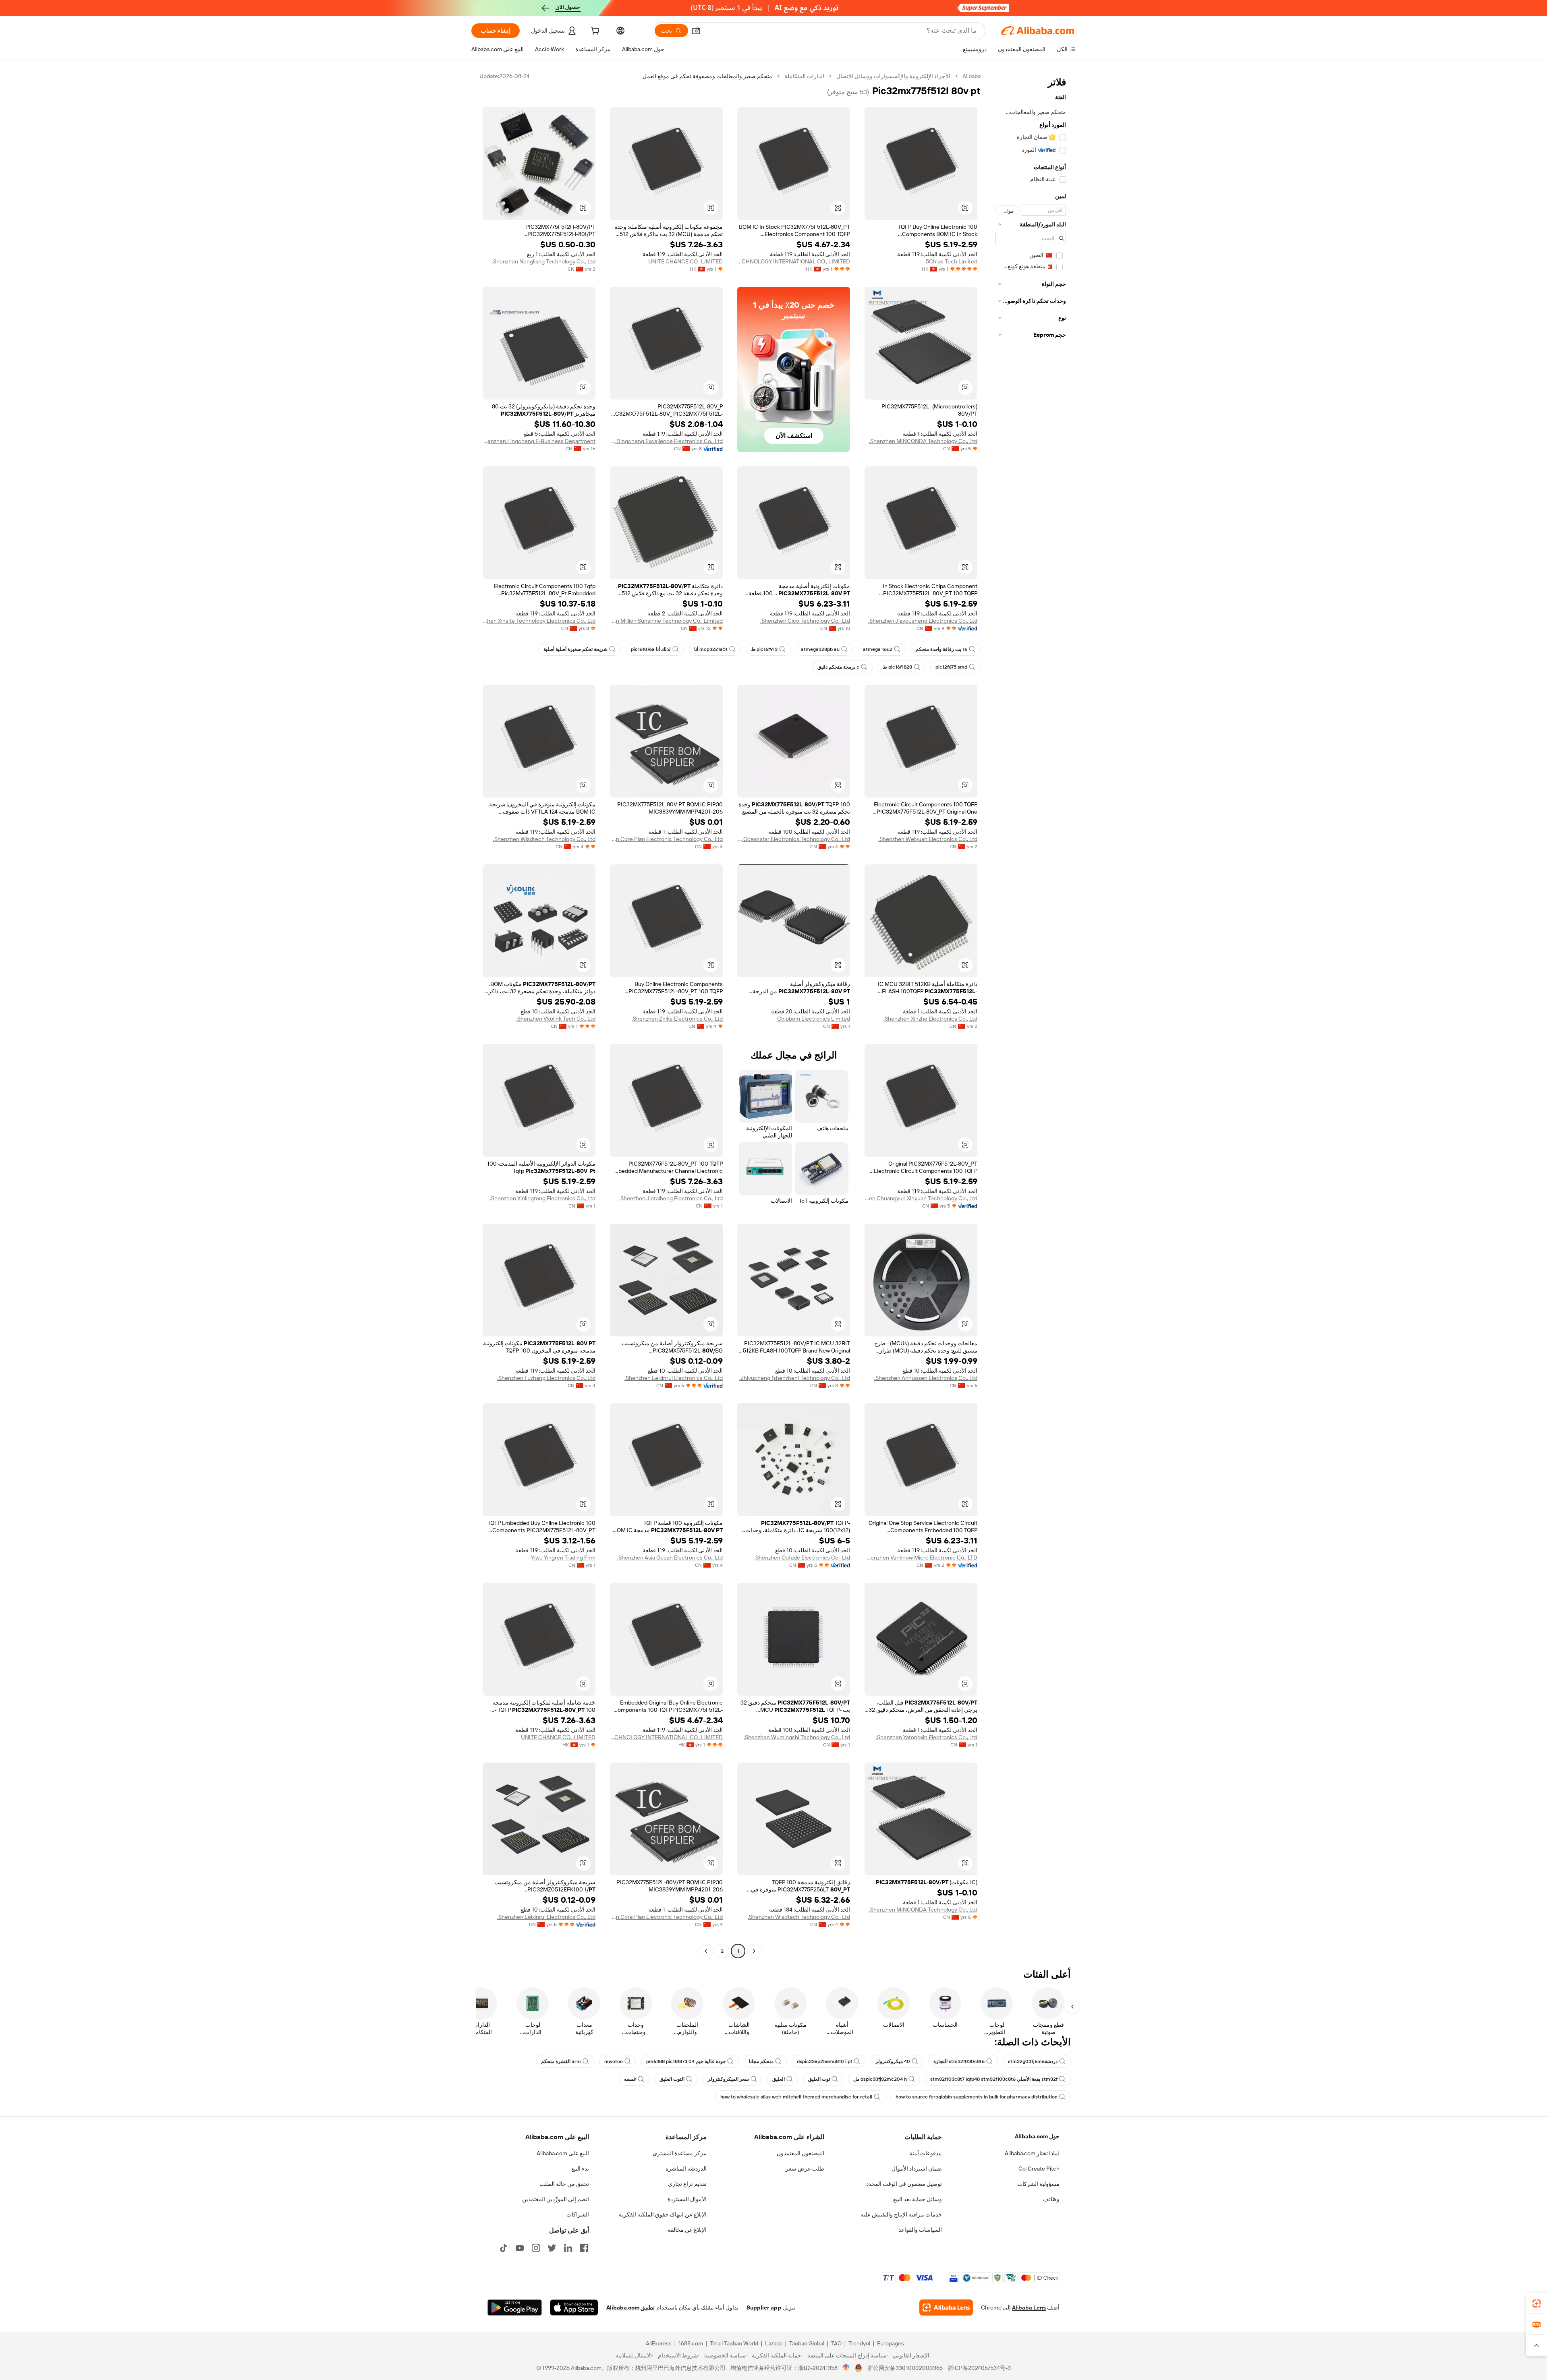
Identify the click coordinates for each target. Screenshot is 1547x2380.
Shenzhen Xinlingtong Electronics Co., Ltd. (543, 1198)
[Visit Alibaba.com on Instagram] (536, 2248)
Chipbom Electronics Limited (814, 1019)
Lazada (774, 2343)
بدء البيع (580, 2169)
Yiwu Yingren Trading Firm (563, 1558)
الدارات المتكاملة (804, 76)
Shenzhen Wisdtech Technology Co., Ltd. (544, 839)
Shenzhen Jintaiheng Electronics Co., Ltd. (671, 1198)
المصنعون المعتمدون (800, 2153)
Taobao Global (807, 2343)
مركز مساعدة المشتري (680, 2153)
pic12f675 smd (951, 667)
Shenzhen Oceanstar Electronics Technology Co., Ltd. (794, 839)
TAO (836, 2343)
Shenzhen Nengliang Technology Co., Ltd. (544, 261)
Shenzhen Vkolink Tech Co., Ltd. (556, 1019)
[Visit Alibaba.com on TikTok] (504, 2248)
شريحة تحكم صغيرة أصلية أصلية (575, 649)
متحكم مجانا (761, 2061)
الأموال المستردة (687, 2199)
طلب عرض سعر (805, 2169)
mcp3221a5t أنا (711, 649)
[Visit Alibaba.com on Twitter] (552, 2248)
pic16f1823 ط (897, 667)
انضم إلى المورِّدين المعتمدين (556, 2199)
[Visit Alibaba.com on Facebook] (584, 2248)
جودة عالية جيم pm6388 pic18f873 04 (686, 2061)
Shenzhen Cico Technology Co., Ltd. (805, 621)
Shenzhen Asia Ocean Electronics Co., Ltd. (670, 1558)
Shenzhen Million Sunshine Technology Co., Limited (666, 621)
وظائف (1051, 2199)
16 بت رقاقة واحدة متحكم (941, 649)
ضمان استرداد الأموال (917, 2169)
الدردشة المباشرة (686, 2169)
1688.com (691, 2343)
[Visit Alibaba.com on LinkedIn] (568, 2248)
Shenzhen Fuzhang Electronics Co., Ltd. (546, 1378)
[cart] (594, 32)
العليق (779, 2079)
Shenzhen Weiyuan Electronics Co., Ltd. (928, 839)
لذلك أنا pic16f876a (651, 649)
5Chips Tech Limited (952, 261)
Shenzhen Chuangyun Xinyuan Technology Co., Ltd (921, 1198)
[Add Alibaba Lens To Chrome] (946, 2308)
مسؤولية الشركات (1038, 2184)
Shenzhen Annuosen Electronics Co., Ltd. (926, 1378)
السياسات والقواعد (920, 2230)
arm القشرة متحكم (561, 2061)
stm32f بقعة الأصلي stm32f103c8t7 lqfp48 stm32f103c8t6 (994, 2079)
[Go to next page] (706, 1951)
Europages (891, 2343)
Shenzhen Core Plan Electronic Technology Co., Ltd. (666, 839)
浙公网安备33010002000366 (905, 2368)
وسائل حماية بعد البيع (918, 2199)
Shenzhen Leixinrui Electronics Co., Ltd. (674, 1378)
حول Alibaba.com (1037, 2136)
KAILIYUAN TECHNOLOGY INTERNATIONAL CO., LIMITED (794, 261)
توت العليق (819, 2079)
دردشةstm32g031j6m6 (1033, 2061)
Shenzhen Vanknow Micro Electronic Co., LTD (921, 1558)
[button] (696, 31)
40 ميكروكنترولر (893, 2061)
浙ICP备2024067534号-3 (979, 2368)
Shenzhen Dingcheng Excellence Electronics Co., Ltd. (666, 441)
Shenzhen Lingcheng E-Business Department (539, 441)
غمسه (630, 2079)
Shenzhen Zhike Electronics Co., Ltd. (677, 1019)
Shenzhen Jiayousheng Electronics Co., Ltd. (923, 621)
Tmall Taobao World (734, 2343)
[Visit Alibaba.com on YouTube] (520, 2248)
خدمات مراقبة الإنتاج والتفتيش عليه (901, 2214)
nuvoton (614, 2061)
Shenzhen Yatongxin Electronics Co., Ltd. (927, 1737)
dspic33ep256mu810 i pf (824, 2061)
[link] (1537, 2303)
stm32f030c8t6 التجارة (959, 2061)
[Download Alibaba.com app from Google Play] (515, 2308)
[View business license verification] (846, 2368)
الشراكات (578, 2214)
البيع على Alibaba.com (563, 2153)
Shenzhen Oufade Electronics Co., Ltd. (802, 1558)
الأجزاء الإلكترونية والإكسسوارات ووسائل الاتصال (893, 76)
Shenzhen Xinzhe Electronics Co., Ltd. (930, 1019)
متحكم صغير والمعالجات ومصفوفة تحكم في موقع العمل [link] (707, 76)
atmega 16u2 (878, 649)
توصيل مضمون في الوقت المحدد (904, 2184)
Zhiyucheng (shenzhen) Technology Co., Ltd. (795, 1378)
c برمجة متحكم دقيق (838, 667)
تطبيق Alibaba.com (630, 2308)
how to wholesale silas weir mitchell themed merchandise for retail (796, 2097)
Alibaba (972, 76)
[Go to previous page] (754, 1951)
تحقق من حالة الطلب (564, 2184)
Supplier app (764, 2308)
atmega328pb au (820, 649)
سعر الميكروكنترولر (728, 2079)
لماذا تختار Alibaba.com (1032, 2153)
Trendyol (859, 2343)
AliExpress (659, 2343)
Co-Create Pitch (1039, 2169)
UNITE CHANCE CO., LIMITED (685, 261)
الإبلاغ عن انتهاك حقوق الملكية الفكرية (663, 2214)
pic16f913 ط (764, 649)
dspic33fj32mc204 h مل (880, 2079)
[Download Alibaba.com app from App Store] (574, 2308)
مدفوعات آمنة (926, 2153)
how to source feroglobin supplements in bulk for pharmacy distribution (977, 2097)
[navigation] (1031, 1015)
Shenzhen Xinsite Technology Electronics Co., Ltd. (539, 621)
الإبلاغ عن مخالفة (687, 2230)
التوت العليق (672, 2079)
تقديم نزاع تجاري (687, 2184)
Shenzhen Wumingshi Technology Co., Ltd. (797, 1737)
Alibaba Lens (1029, 2308)
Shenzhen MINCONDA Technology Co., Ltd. (923, 441)
